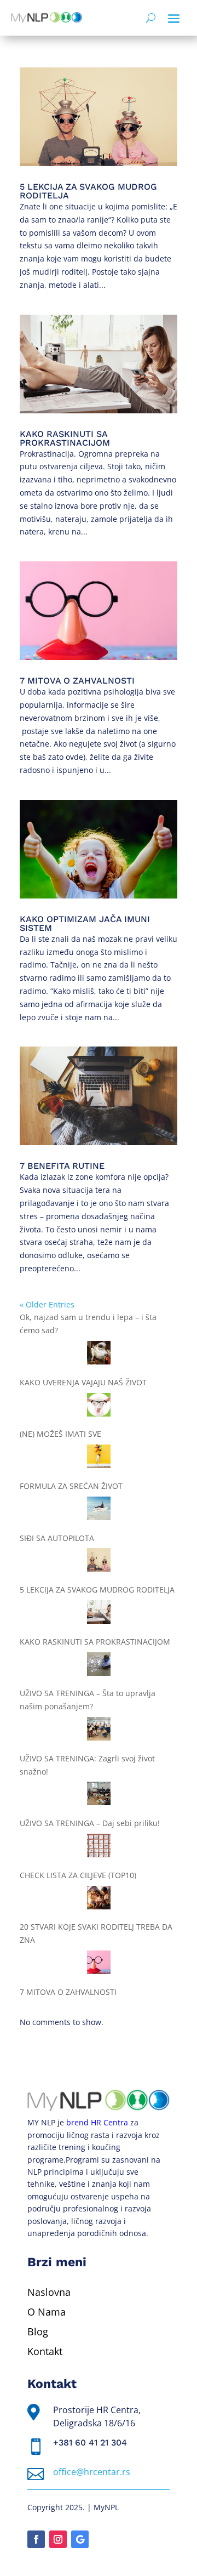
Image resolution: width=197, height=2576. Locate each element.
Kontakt (45, 2351)
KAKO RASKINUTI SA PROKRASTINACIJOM (65, 438)
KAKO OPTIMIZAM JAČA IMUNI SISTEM (85, 923)
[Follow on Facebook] (36, 2539)
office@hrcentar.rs (92, 2472)
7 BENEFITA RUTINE (62, 1166)
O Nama (47, 2312)
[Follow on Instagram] (58, 2539)
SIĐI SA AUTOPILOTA (57, 1538)
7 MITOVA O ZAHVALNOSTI (77, 681)
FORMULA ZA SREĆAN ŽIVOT (71, 1486)
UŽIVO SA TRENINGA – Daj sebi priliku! (90, 1823)
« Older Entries (47, 1304)
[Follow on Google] (80, 2539)
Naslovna (49, 2292)
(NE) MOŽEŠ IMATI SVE (60, 1434)
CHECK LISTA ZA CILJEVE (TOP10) (78, 1875)
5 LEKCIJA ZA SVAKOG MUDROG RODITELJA (88, 191)
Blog (38, 2332)
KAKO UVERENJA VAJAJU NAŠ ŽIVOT (83, 1382)
